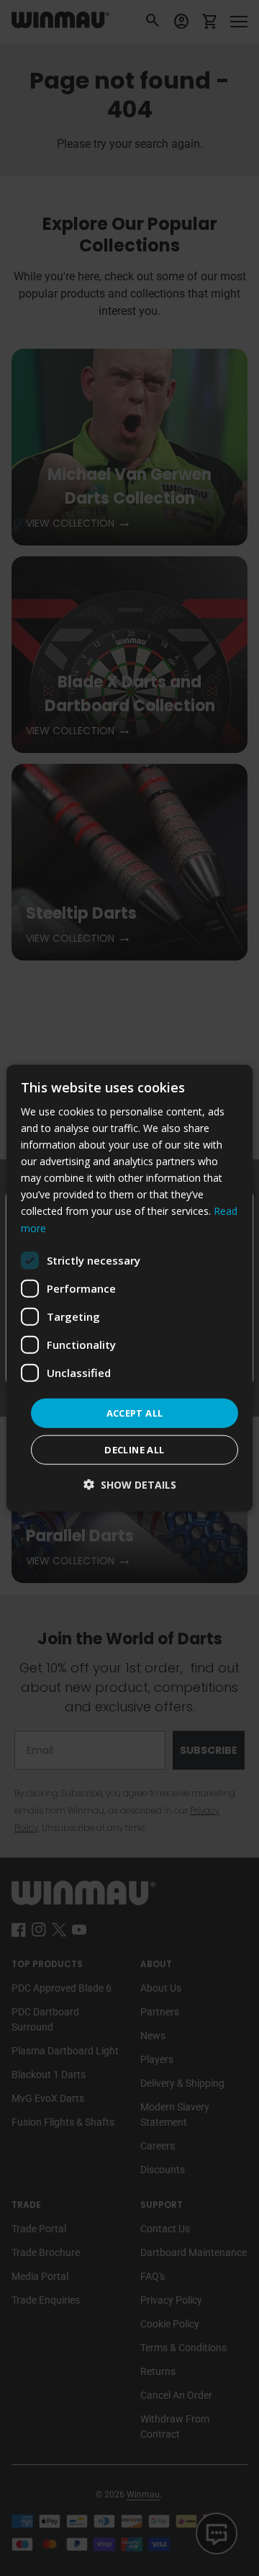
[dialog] (129, 1288)
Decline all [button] (134, 1450)
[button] (130, 1485)
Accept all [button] (135, 1412)
